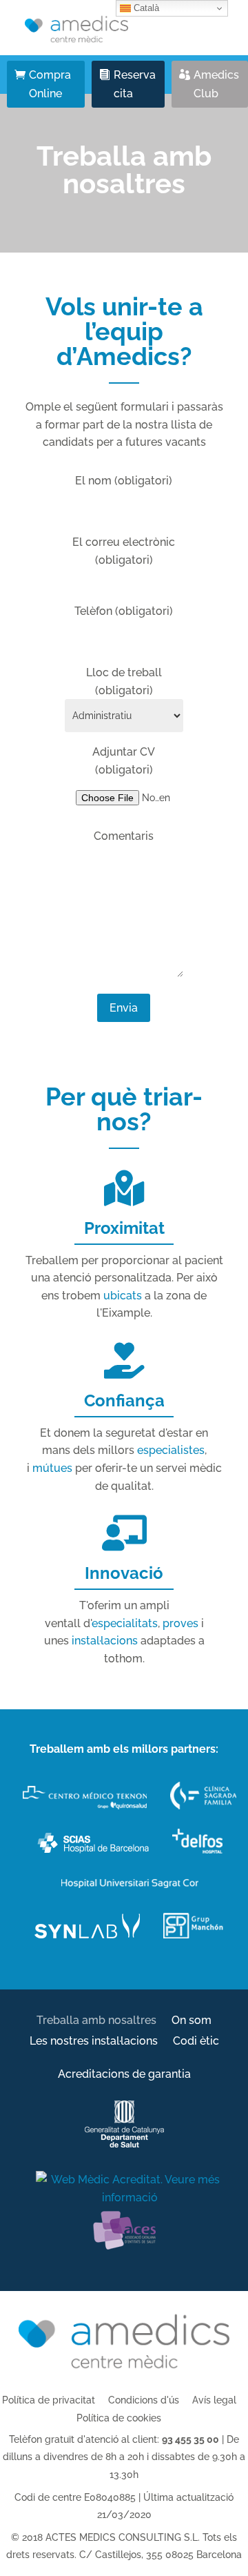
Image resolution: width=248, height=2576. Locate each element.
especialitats (125, 1623)
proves (180, 1623)
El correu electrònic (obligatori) (124, 551)
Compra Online (50, 84)
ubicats (123, 1296)
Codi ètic (196, 2042)
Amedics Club (216, 84)
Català (145, 8)
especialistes (171, 1450)
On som (192, 2021)
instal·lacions (105, 1641)
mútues (52, 1468)
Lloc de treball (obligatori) (124, 681)
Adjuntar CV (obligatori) (124, 761)
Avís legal (214, 2400)
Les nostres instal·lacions (94, 2042)
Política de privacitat (49, 2400)
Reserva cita (135, 84)
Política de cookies (119, 2418)
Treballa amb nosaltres (96, 2021)
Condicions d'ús (144, 2400)
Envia (124, 1008)
